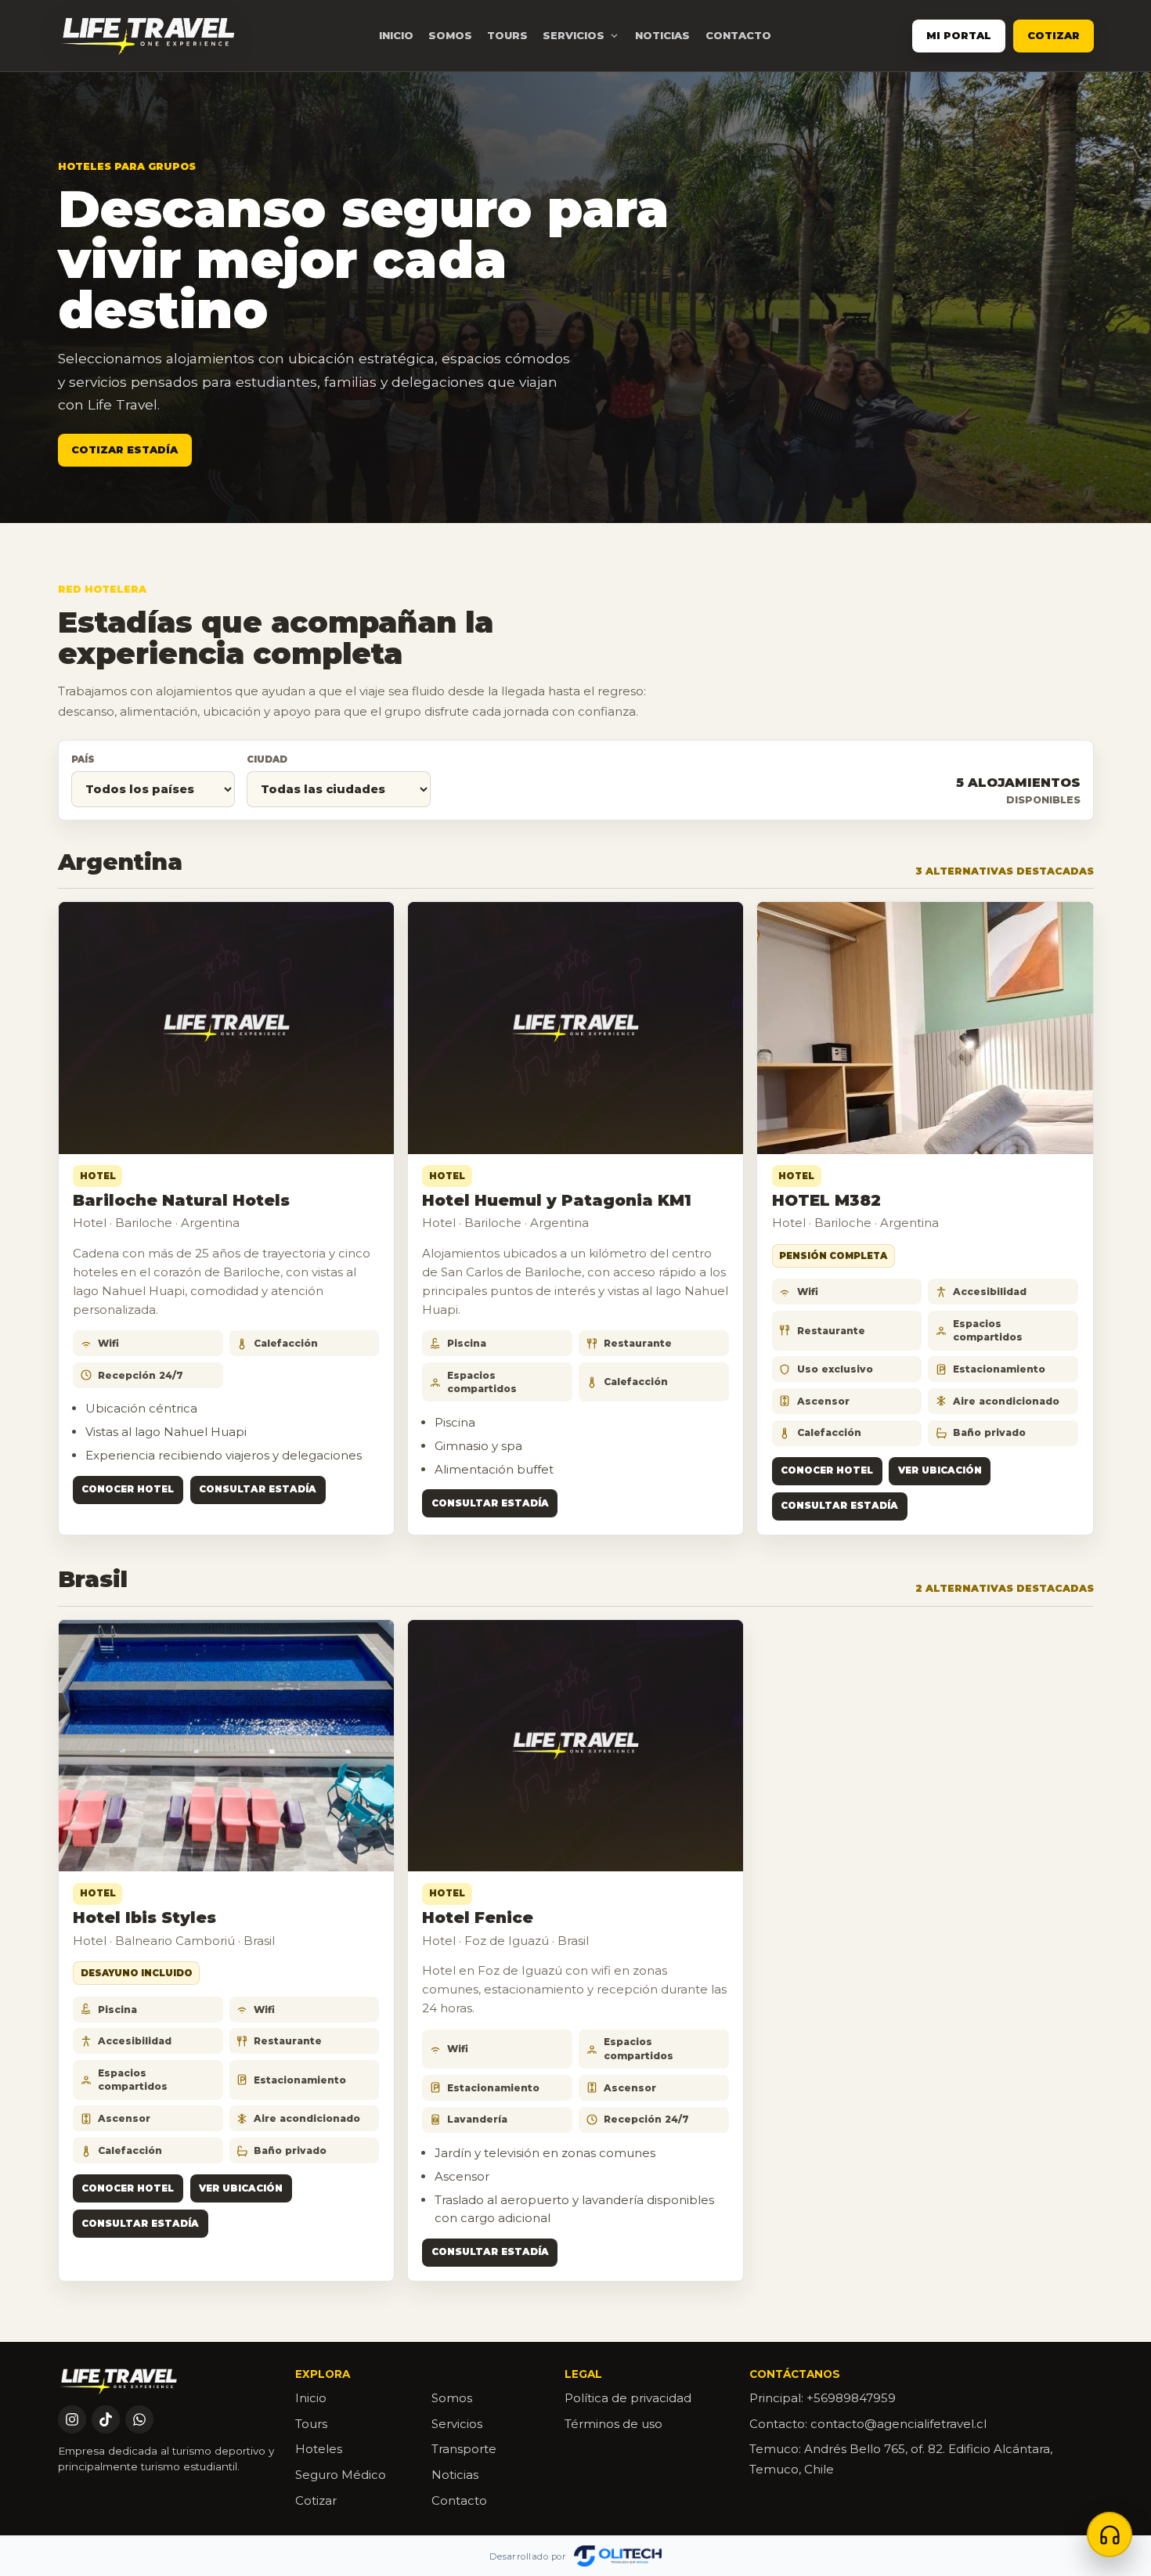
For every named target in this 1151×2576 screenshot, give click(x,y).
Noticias (662, 35)
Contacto (738, 35)
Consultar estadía (258, 1489)
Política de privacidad (628, 2398)
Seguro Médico (341, 2475)
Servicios (457, 2424)
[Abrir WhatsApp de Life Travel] (139, 2419)
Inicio (396, 35)
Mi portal (959, 36)
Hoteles (319, 2449)
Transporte (464, 2449)
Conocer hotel (128, 1489)
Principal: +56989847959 (823, 2398)
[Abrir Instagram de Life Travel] (72, 2419)
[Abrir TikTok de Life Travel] (106, 2419)
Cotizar (1054, 36)
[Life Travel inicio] (148, 36)
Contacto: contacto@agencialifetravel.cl (868, 2424)
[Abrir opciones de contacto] (1110, 2535)
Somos (450, 35)
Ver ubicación (940, 1470)
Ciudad (267, 759)
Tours (507, 35)
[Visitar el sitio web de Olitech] (618, 2556)
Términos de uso (613, 2424)
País (83, 759)
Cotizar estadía (124, 450)
